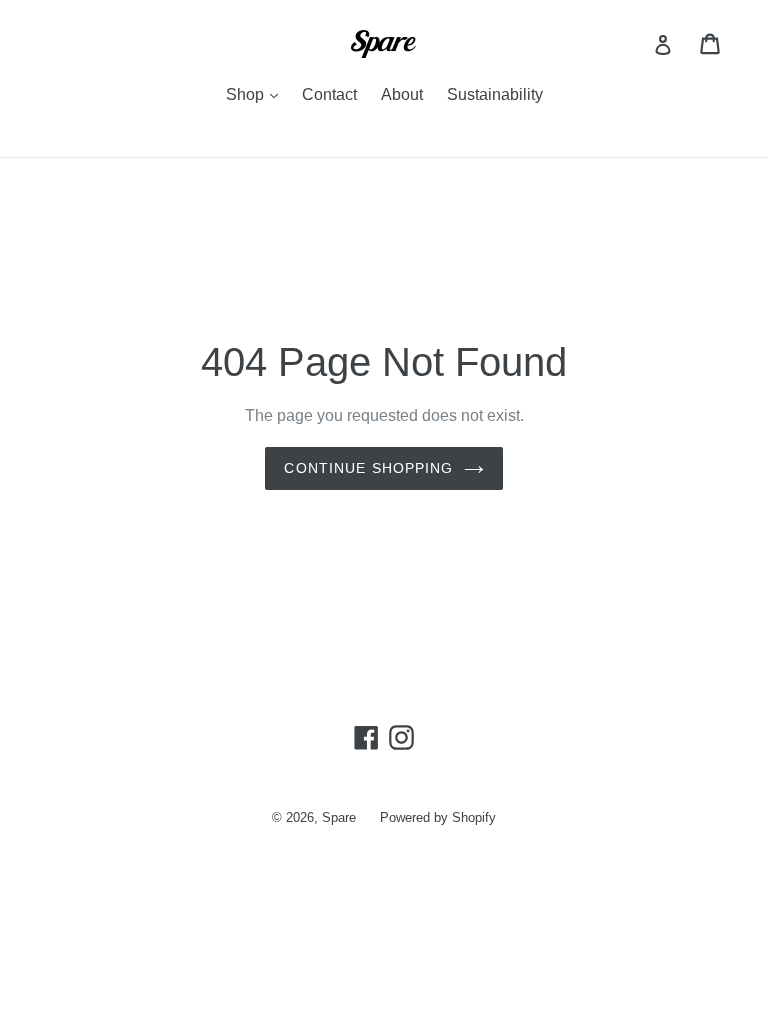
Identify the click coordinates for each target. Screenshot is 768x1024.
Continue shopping (368, 468)
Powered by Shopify (438, 817)
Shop (257, 94)
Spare (339, 817)
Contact (329, 94)
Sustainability (495, 94)
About (402, 94)
